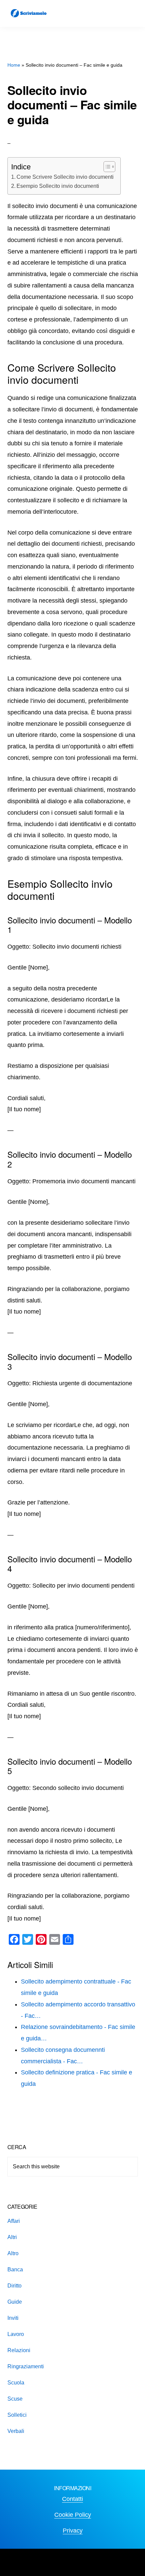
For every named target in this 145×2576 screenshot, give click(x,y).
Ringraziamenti (26, 2366)
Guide (15, 2302)
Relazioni (19, 2350)
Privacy (73, 2531)
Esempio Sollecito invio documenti (58, 186)
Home (14, 65)
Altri (12, 2237)
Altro (13, 2253)
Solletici (17, 2415)
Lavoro (16, 2334)
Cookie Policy (73, 2515)
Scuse (15, 2399)
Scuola (16, 2383)
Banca (15, 2269)
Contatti (72, 2499)
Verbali (16, 2431)
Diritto (14, 2286)
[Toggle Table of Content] (106, 167)
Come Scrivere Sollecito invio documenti (65, 177)
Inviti (13, 2318)
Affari (14, 2221)
